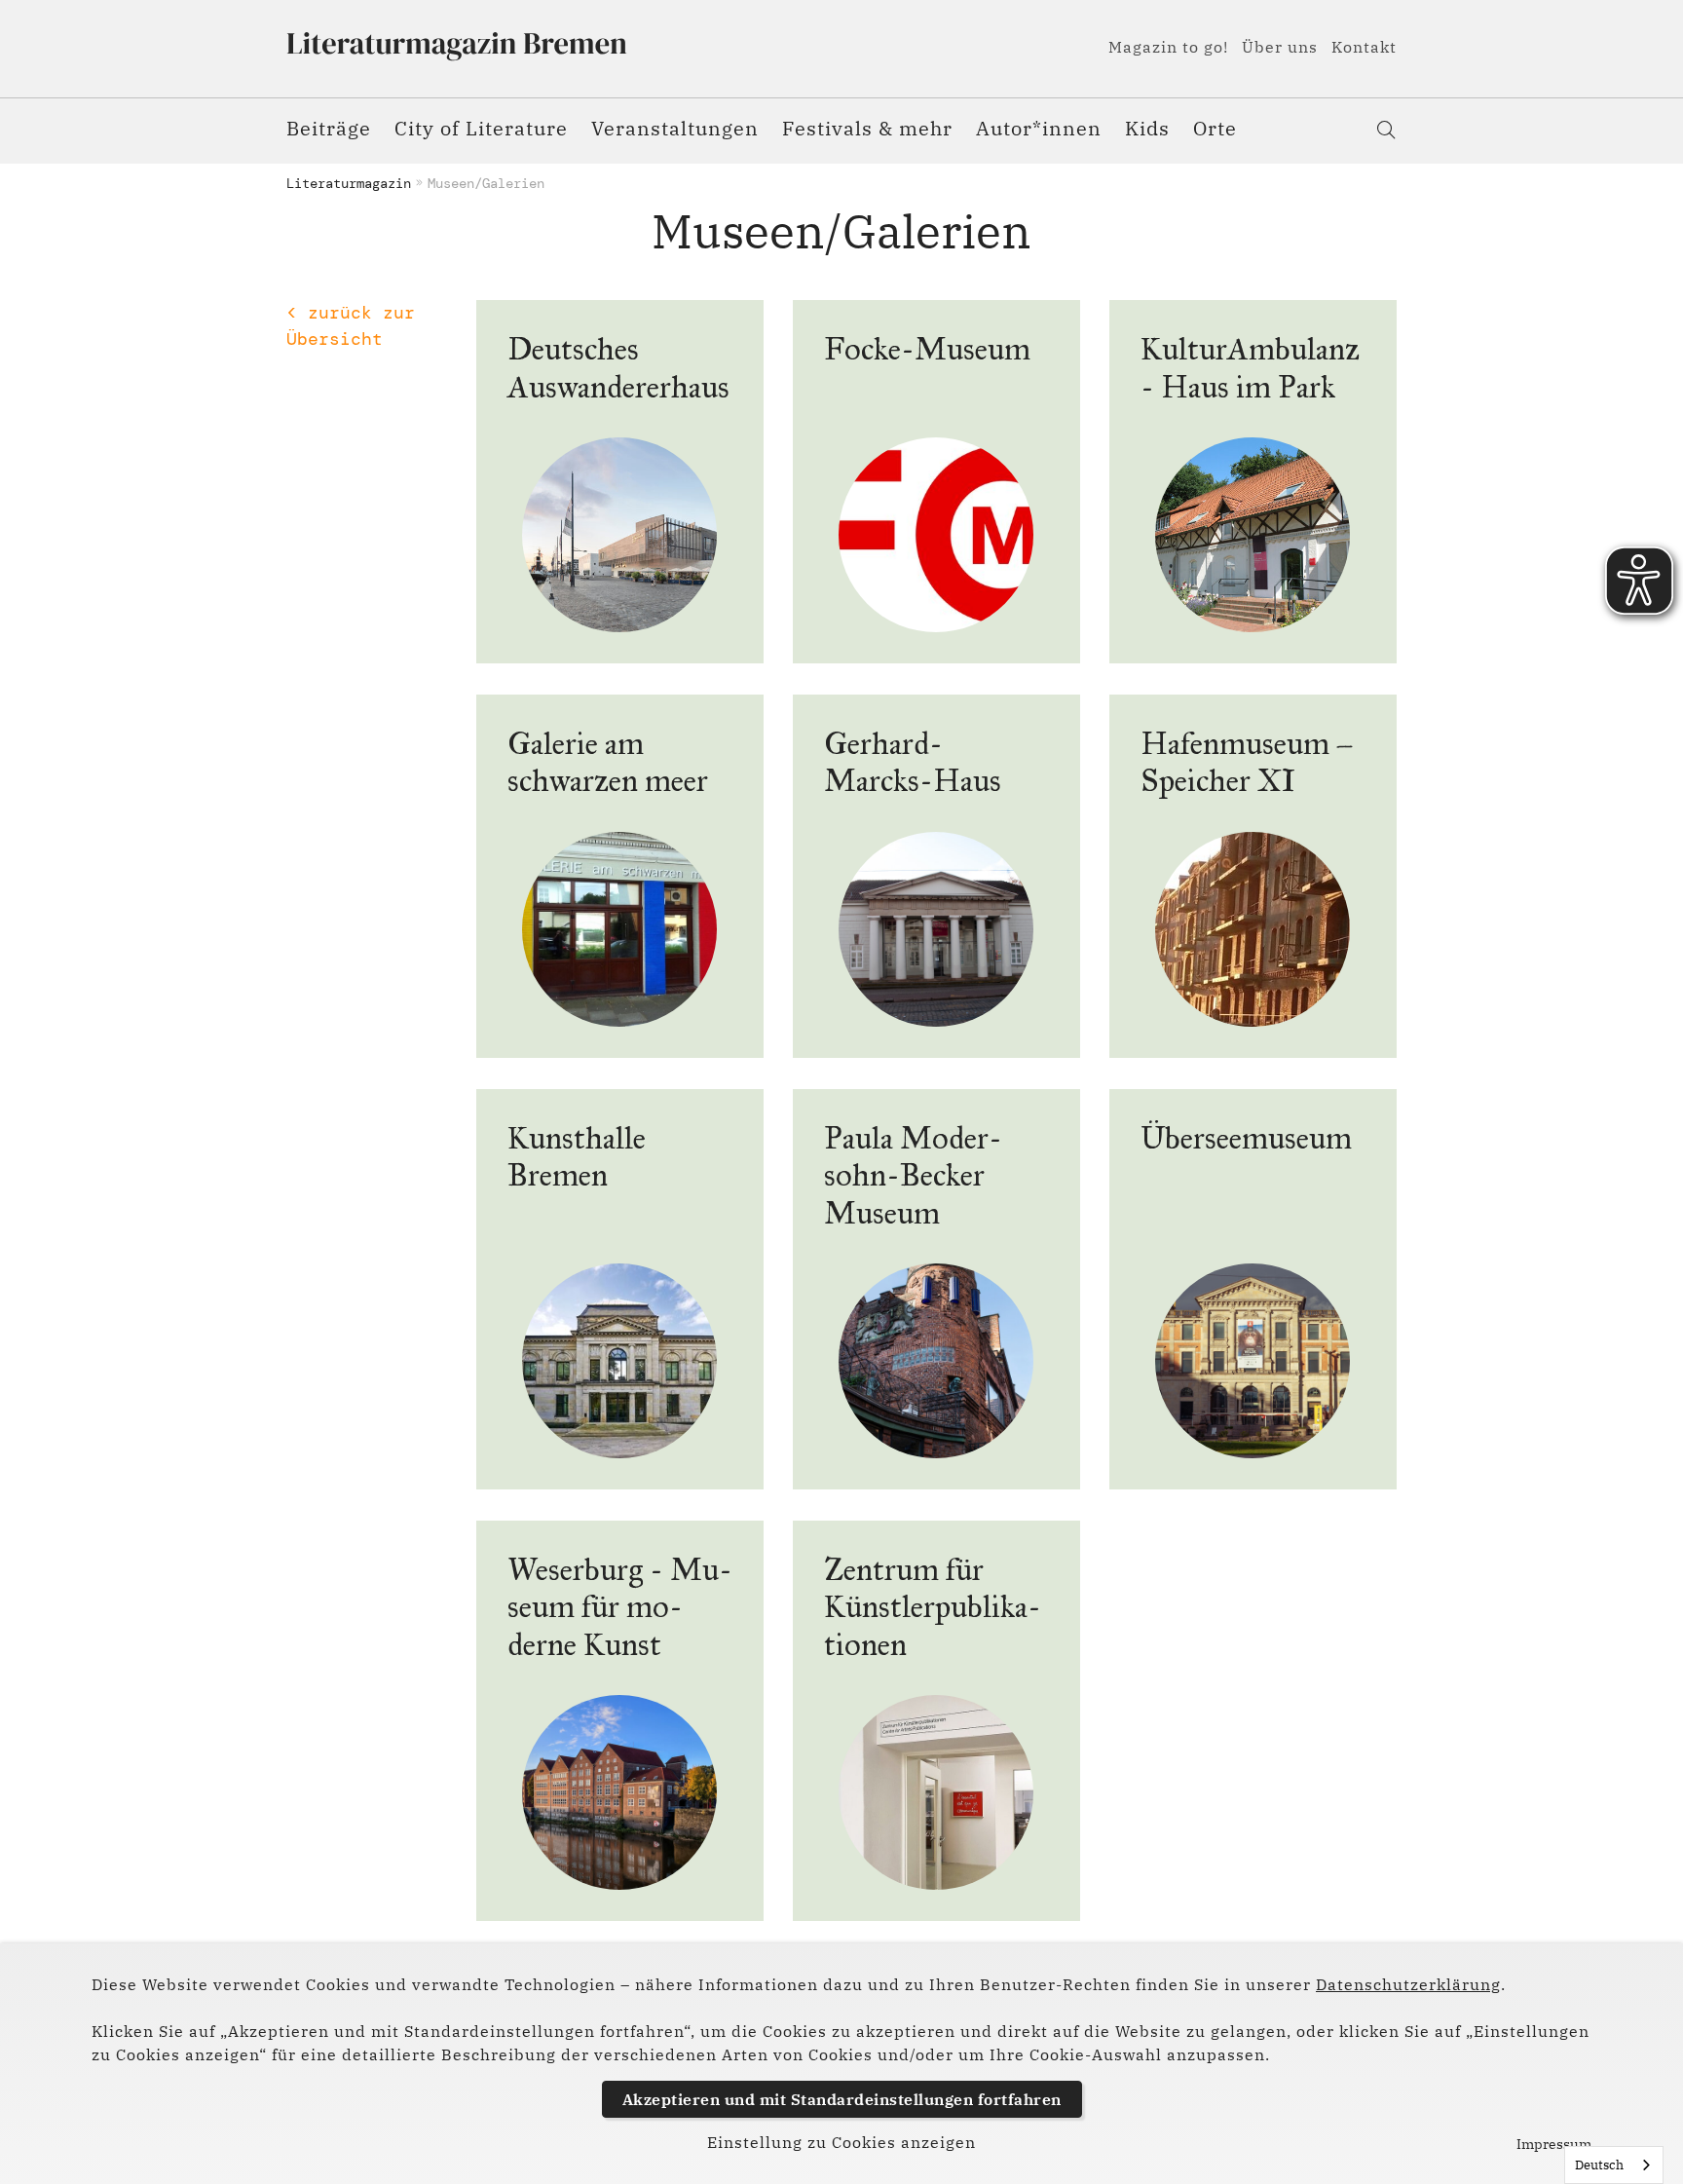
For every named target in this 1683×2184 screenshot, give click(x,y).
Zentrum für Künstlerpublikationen (933, 1607)
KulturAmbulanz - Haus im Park (1250, 368)
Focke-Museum (927, 349)
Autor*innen (1039, 128)
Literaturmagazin (349, 183)
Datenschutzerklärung (1408, 1984)
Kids (1147, 128)
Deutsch (1599, 2165)
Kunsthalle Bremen (577, 1157)
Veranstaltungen (675, 128)
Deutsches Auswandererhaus (618, 368)
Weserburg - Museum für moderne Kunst (620, 1607)
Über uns (1280, 47)
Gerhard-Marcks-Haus (913, 762)
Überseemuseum (1246, 1138)
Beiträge (329, 128)
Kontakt (1364, 47)
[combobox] (1614, 2165)
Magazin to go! (1168, 47)
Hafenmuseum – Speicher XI (1247, 762)
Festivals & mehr (867, 128)
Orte (1215, 128)
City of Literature (481, 128)
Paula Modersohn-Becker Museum (913, 1176)
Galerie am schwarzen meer (608, 762)
